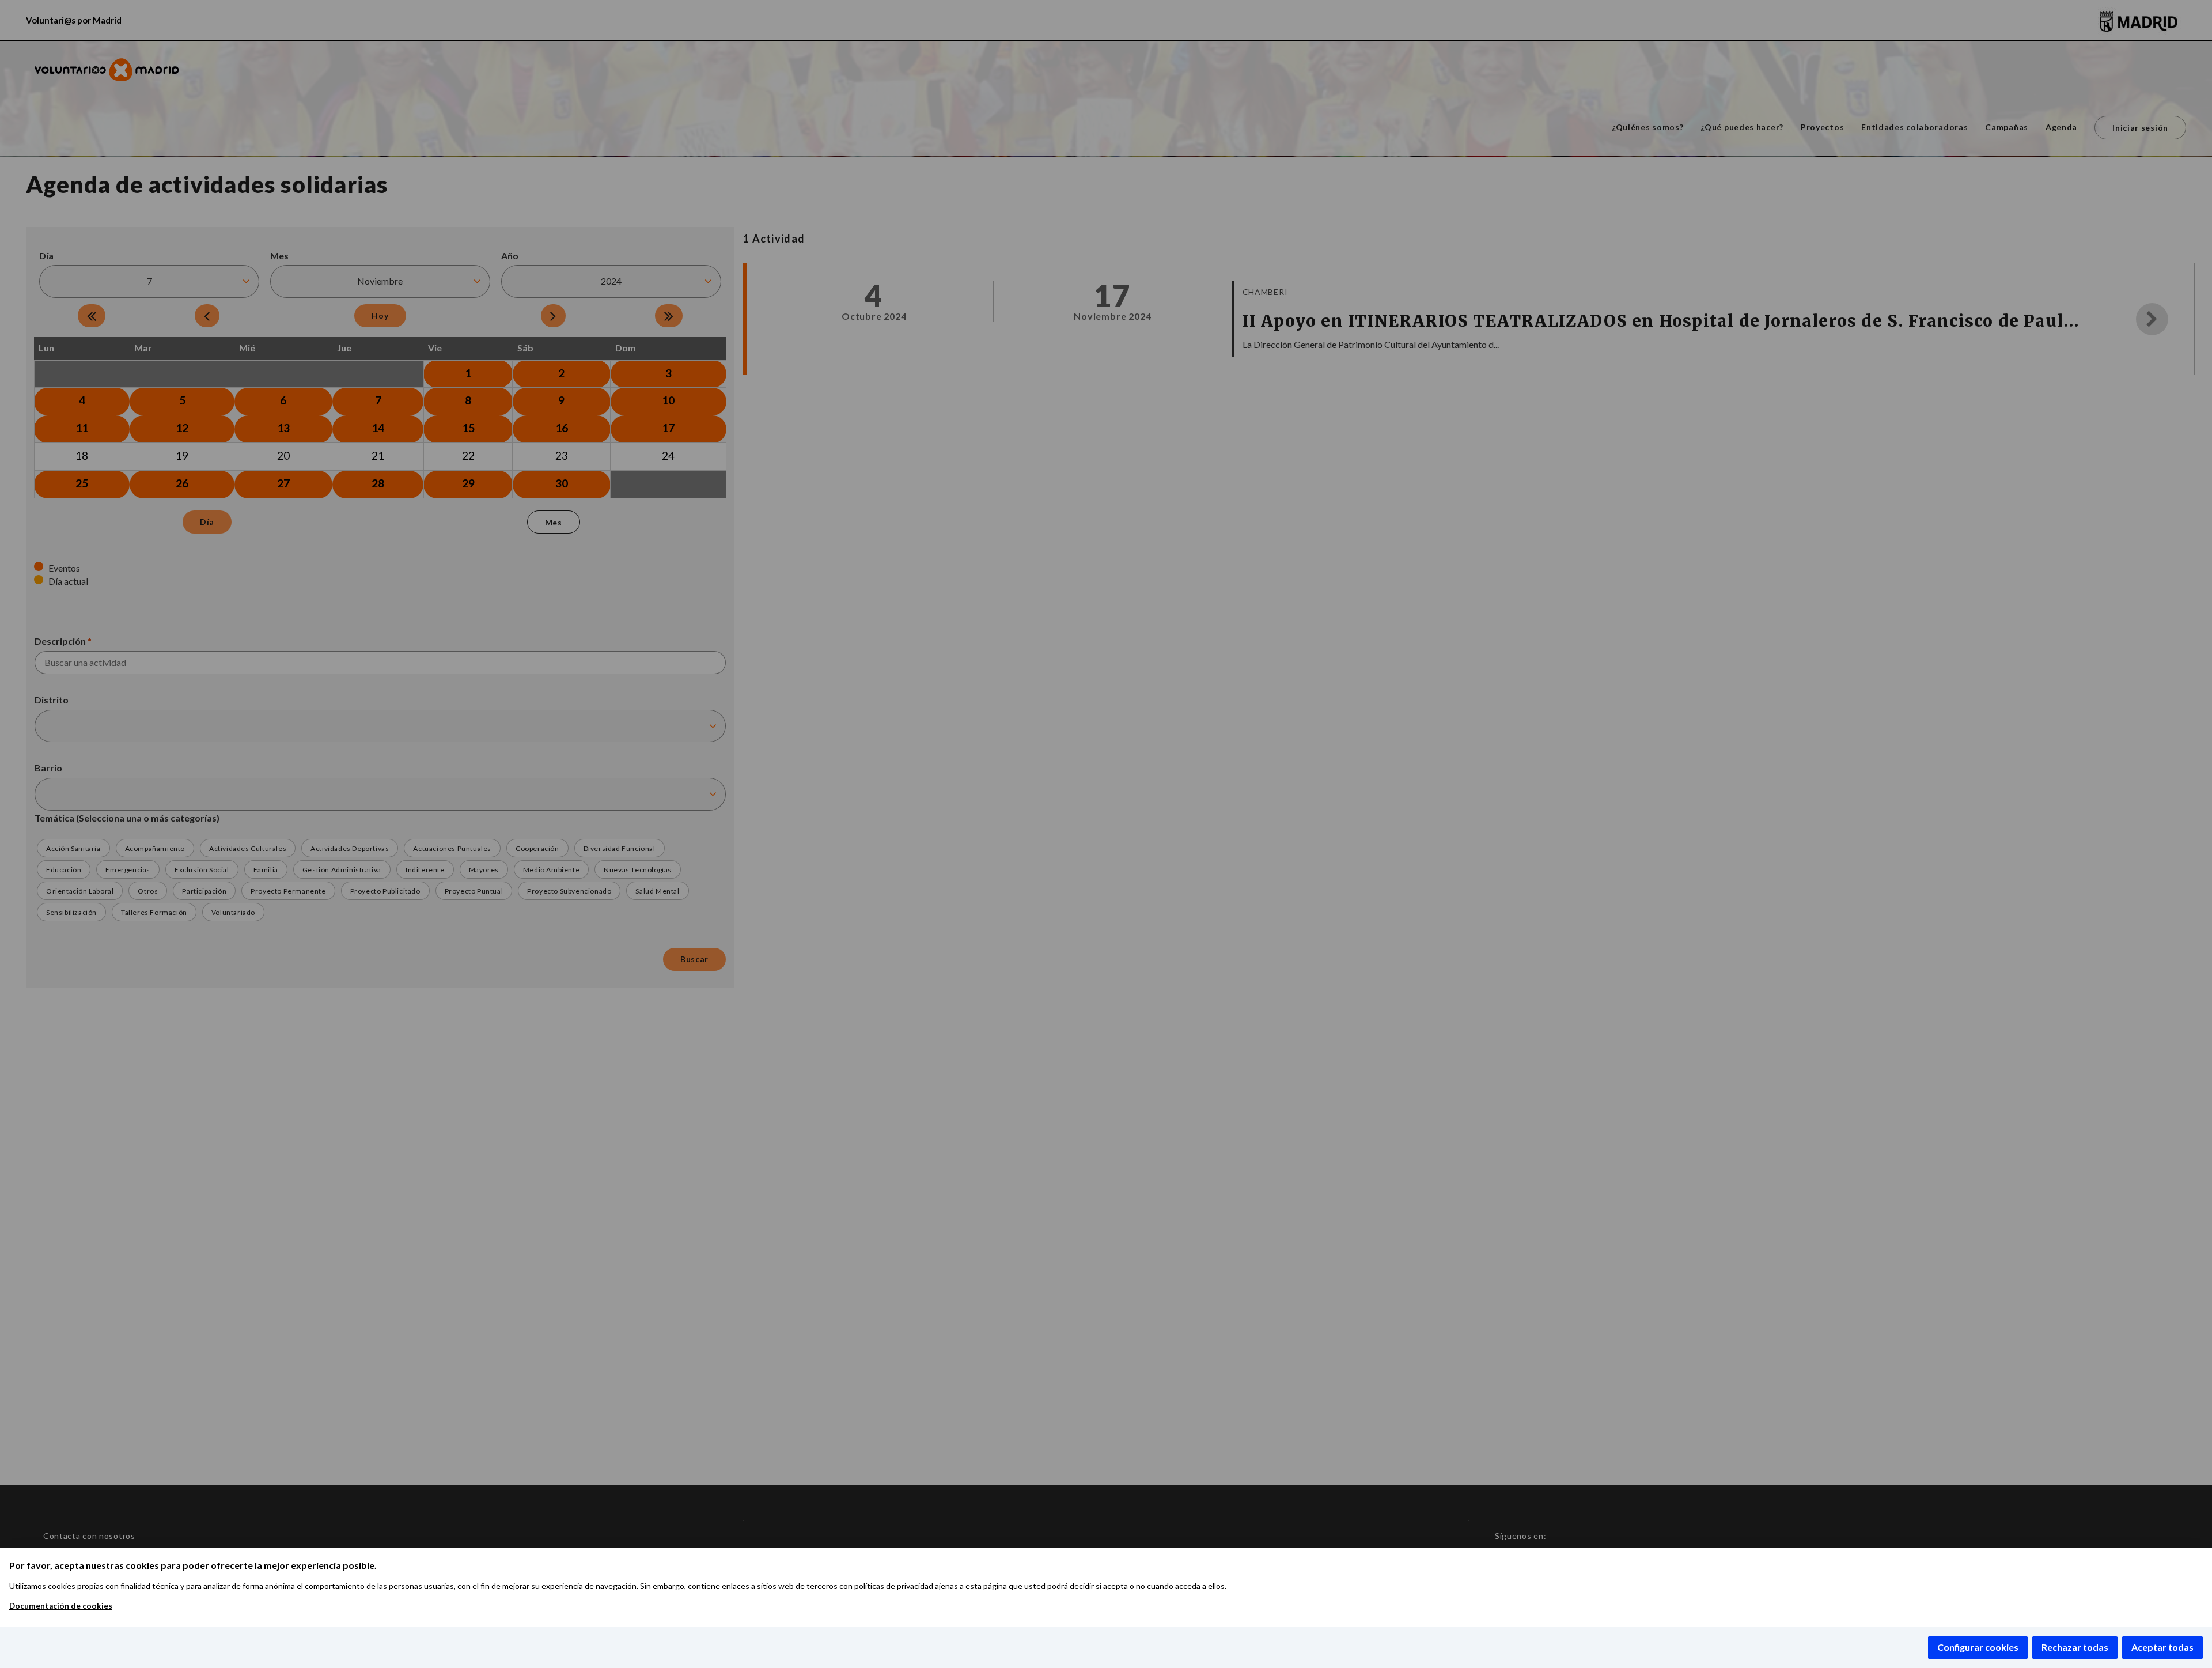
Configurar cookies (1978, 1647)
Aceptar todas (2162, 1647)
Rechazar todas (2075, 1647)
